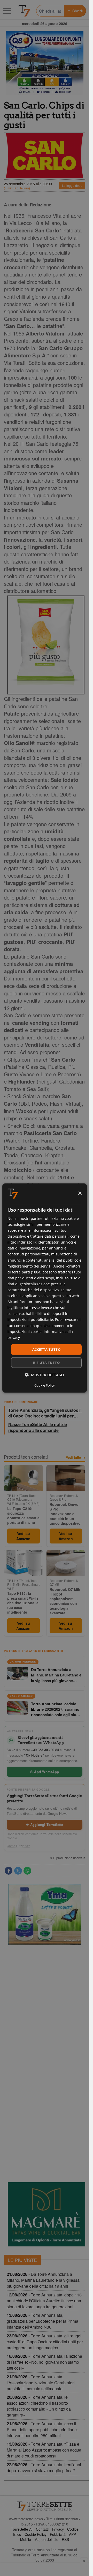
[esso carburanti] (45, 63)
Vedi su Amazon (23, 1536)
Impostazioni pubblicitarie (30, 1319)
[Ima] (45, 1915)
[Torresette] (24, 11)
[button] (45, 1375)
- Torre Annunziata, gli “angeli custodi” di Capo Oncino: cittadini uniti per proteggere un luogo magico (45, 2342)
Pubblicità (58, 2534)
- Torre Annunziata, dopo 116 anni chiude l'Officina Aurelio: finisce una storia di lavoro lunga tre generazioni (44, 2301)
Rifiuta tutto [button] (46, 1363)
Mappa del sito (46, 2539)
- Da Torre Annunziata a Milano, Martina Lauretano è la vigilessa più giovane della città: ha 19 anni (43, 2280)
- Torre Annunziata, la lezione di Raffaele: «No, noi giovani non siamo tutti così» (44, 2362)
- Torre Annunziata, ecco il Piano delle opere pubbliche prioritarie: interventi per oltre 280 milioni (42, 2430)
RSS (65, 2539)
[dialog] (45, 1288)
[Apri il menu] (7, 11)
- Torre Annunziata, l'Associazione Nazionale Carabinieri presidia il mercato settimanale (41, 2383)
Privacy (58, 2529)
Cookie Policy (36, 2534)
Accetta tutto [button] (46, 1349)
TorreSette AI (22, 2529)
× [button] (80, 1193)
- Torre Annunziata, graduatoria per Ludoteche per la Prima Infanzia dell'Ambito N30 (42, 2321)
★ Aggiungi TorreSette (44, 1824)
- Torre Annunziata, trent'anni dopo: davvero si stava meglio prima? (44, 2468)
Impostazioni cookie (25, 1331)
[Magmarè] (47, 2214)
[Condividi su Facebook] (9, 1871)
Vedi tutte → (76, 1457)
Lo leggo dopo (72, 185)
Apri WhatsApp (46, 1772)
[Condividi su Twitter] (18, 1871)
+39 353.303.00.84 (45, 1750)
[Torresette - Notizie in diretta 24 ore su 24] (45, 2506)
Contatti (42, 2529)
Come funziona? (18, 1846)
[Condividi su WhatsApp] (27, 1871)
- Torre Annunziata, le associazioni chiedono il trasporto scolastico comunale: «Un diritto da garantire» (39, 2406)
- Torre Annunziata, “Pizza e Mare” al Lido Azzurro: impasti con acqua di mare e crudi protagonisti (44, 2450)
